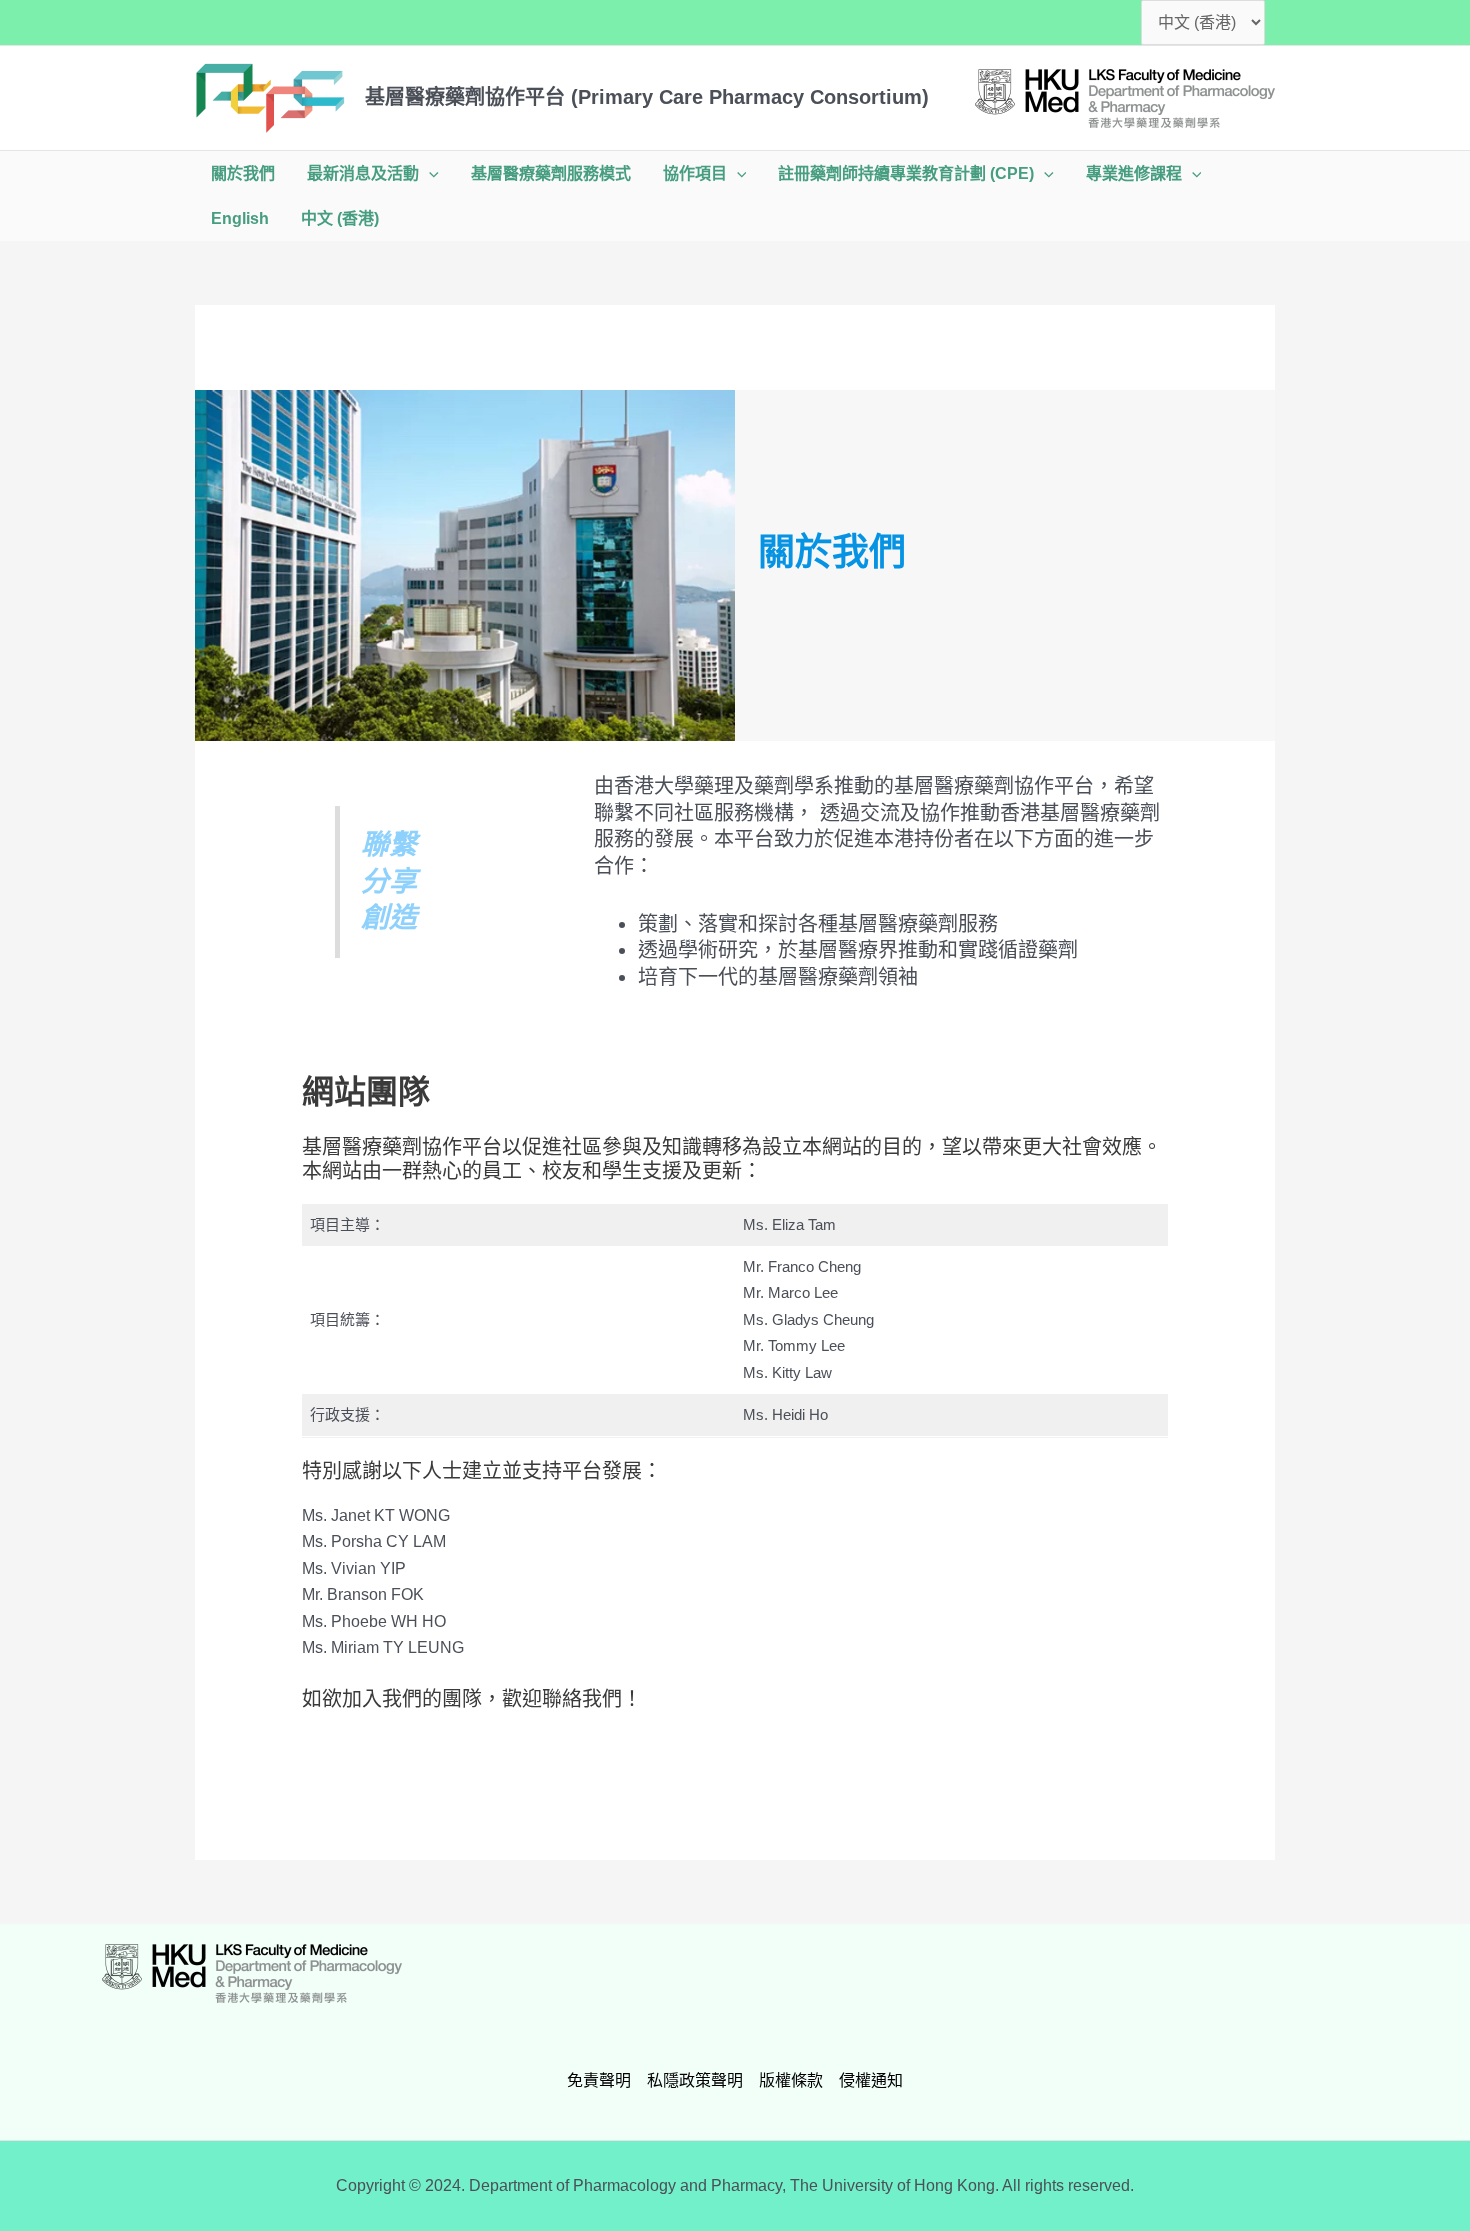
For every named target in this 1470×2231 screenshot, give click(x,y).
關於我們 (243, 173)
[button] (429, 173)
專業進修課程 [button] (1134, 173)
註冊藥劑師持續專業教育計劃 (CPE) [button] (906, 173)
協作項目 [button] (695, 173)
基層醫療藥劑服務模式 (551, 173)
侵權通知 (871, 2080)
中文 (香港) (340, 218)
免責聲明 (599, 2080)
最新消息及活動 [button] (363, 173)
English (240, 218)
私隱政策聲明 (695, 2080)
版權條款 (791, 2080)
